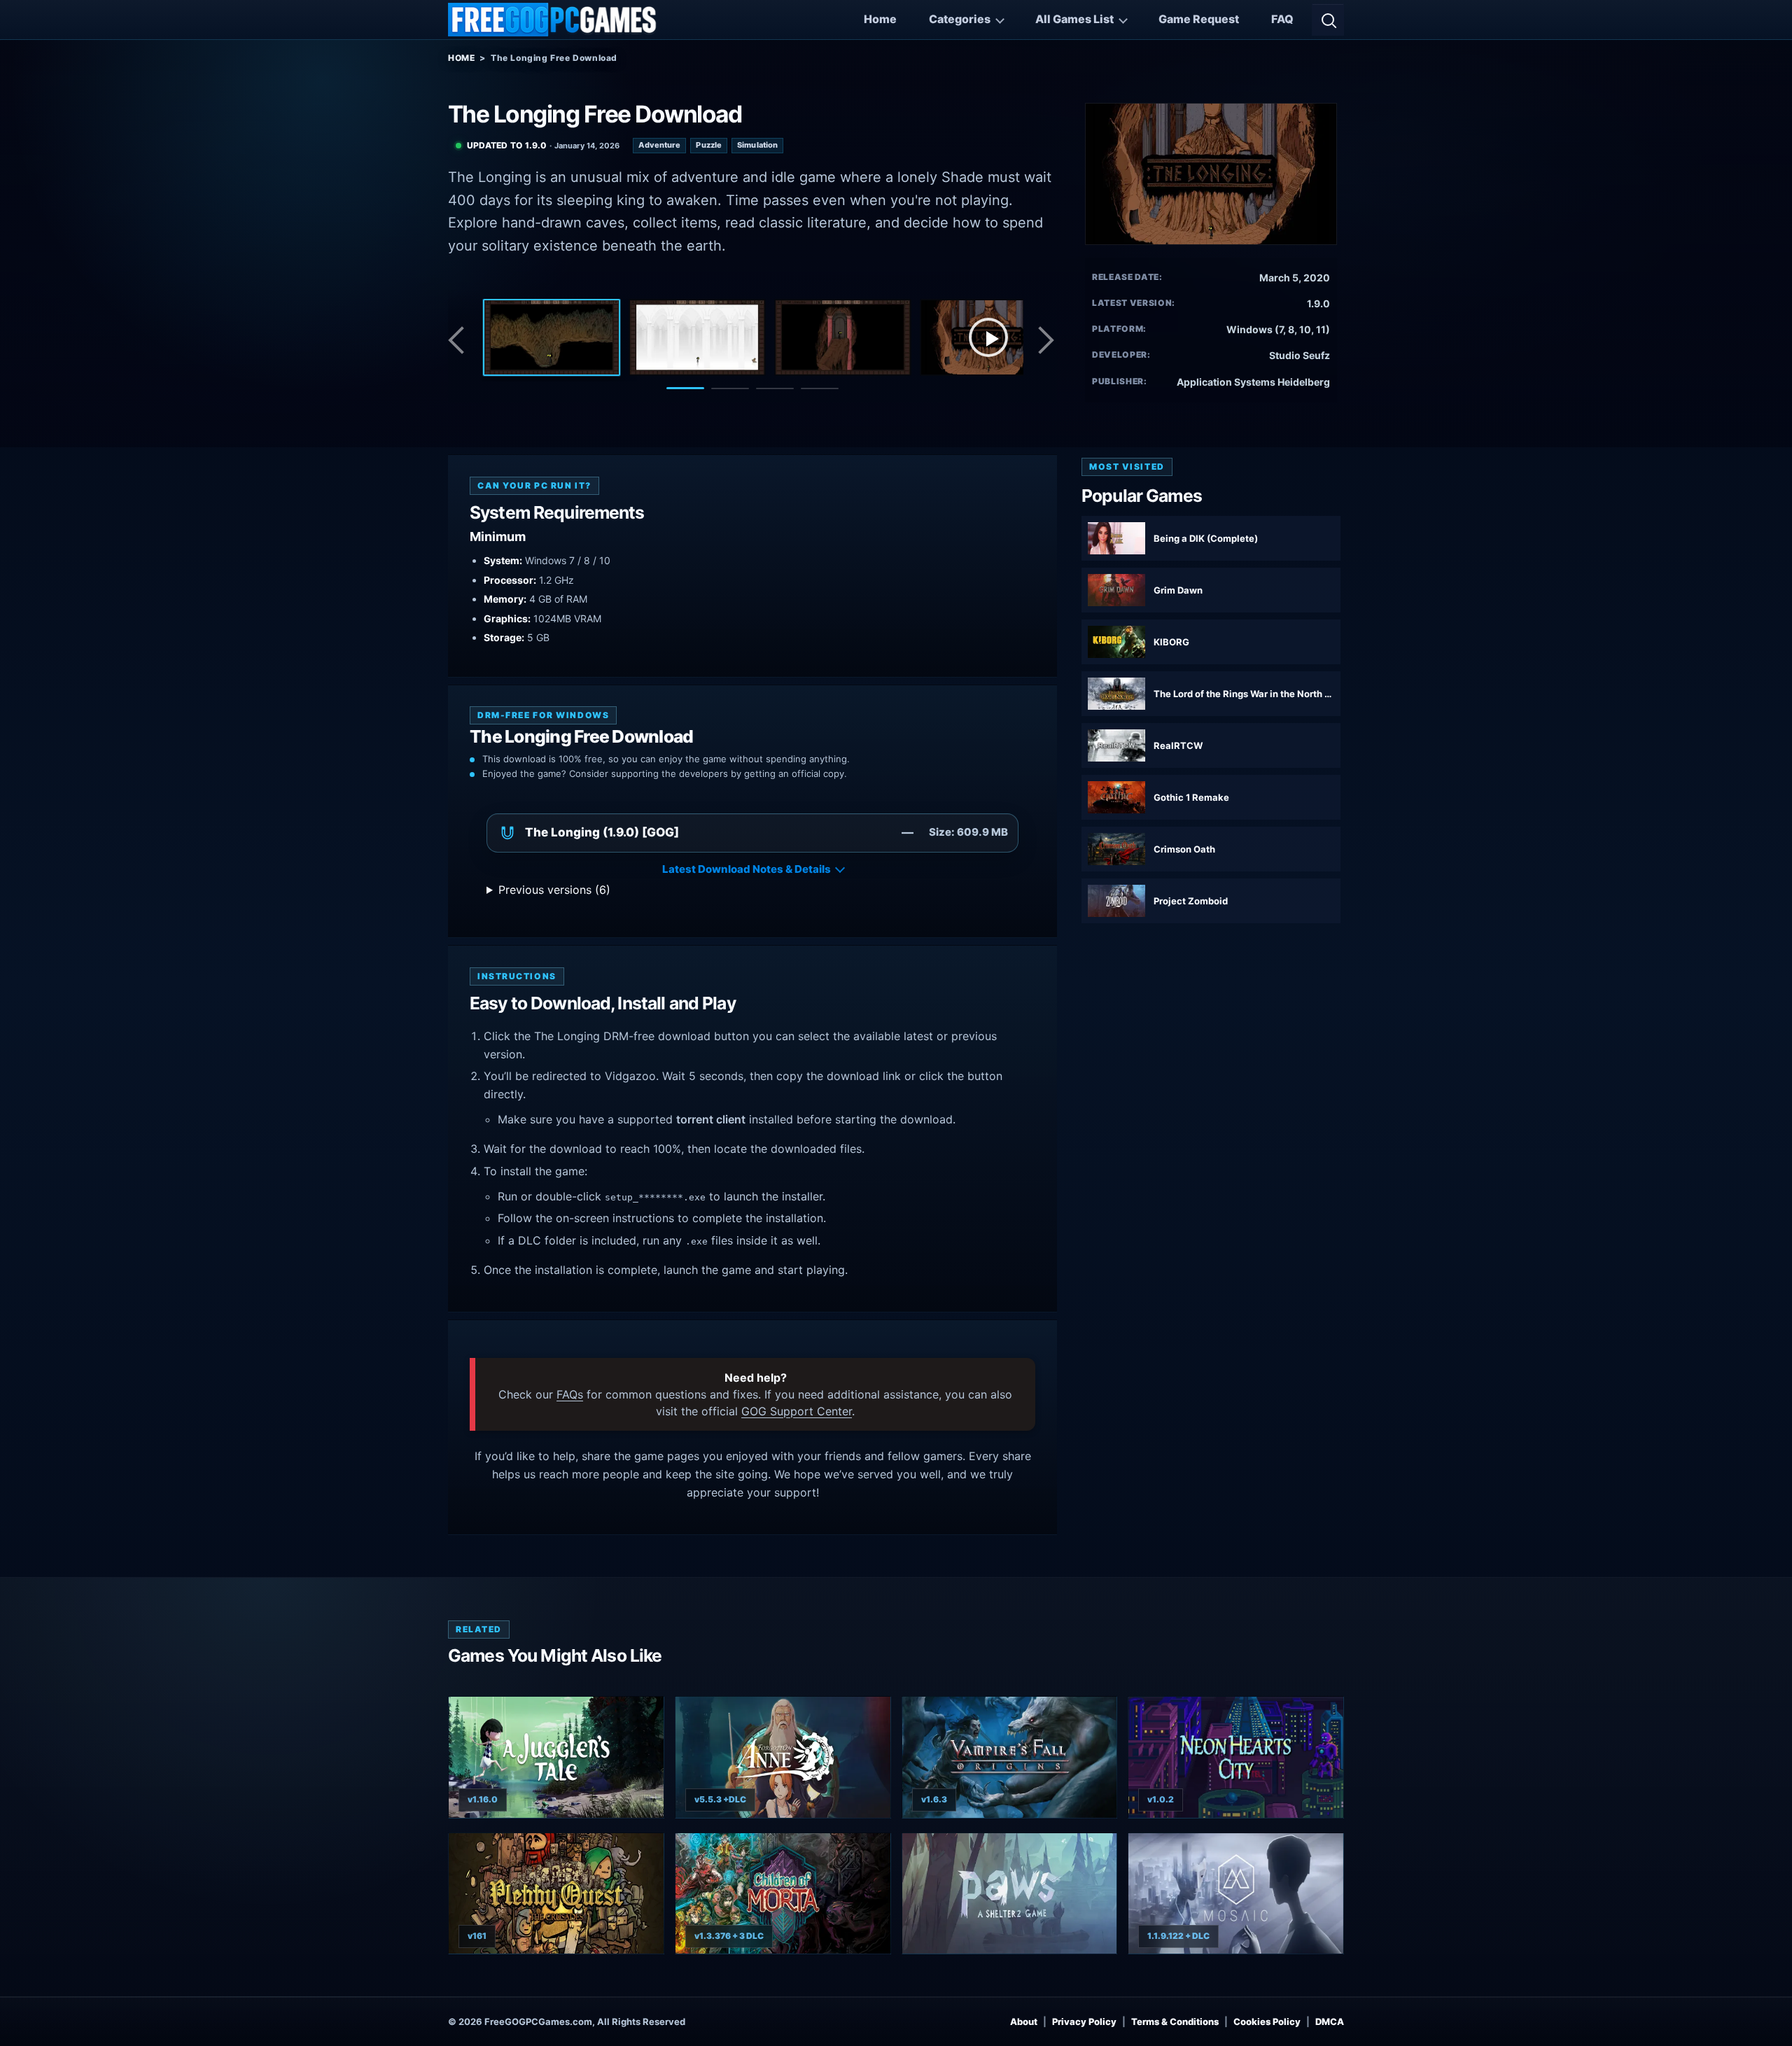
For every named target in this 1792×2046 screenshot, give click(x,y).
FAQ (1282, 19)
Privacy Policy (1084, 2022)
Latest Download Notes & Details (747, 869)
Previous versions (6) (554, 890)
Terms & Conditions (1175, 2022)
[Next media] (1045, 340)
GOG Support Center (797, 1411)
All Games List (1074, 19)
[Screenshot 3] (843, 337)
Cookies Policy (1267, 2022)
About (1024, 2022)
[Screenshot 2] (697, 337)
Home (880, 19)
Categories (960, 19)
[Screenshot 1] (552, 337)
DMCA (1330, 2022)
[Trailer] (988, 337)
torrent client (711, 1119)
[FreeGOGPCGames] (553, 20)
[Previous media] (460, 340)
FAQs (570, 1394)
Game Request (1199, 19)
